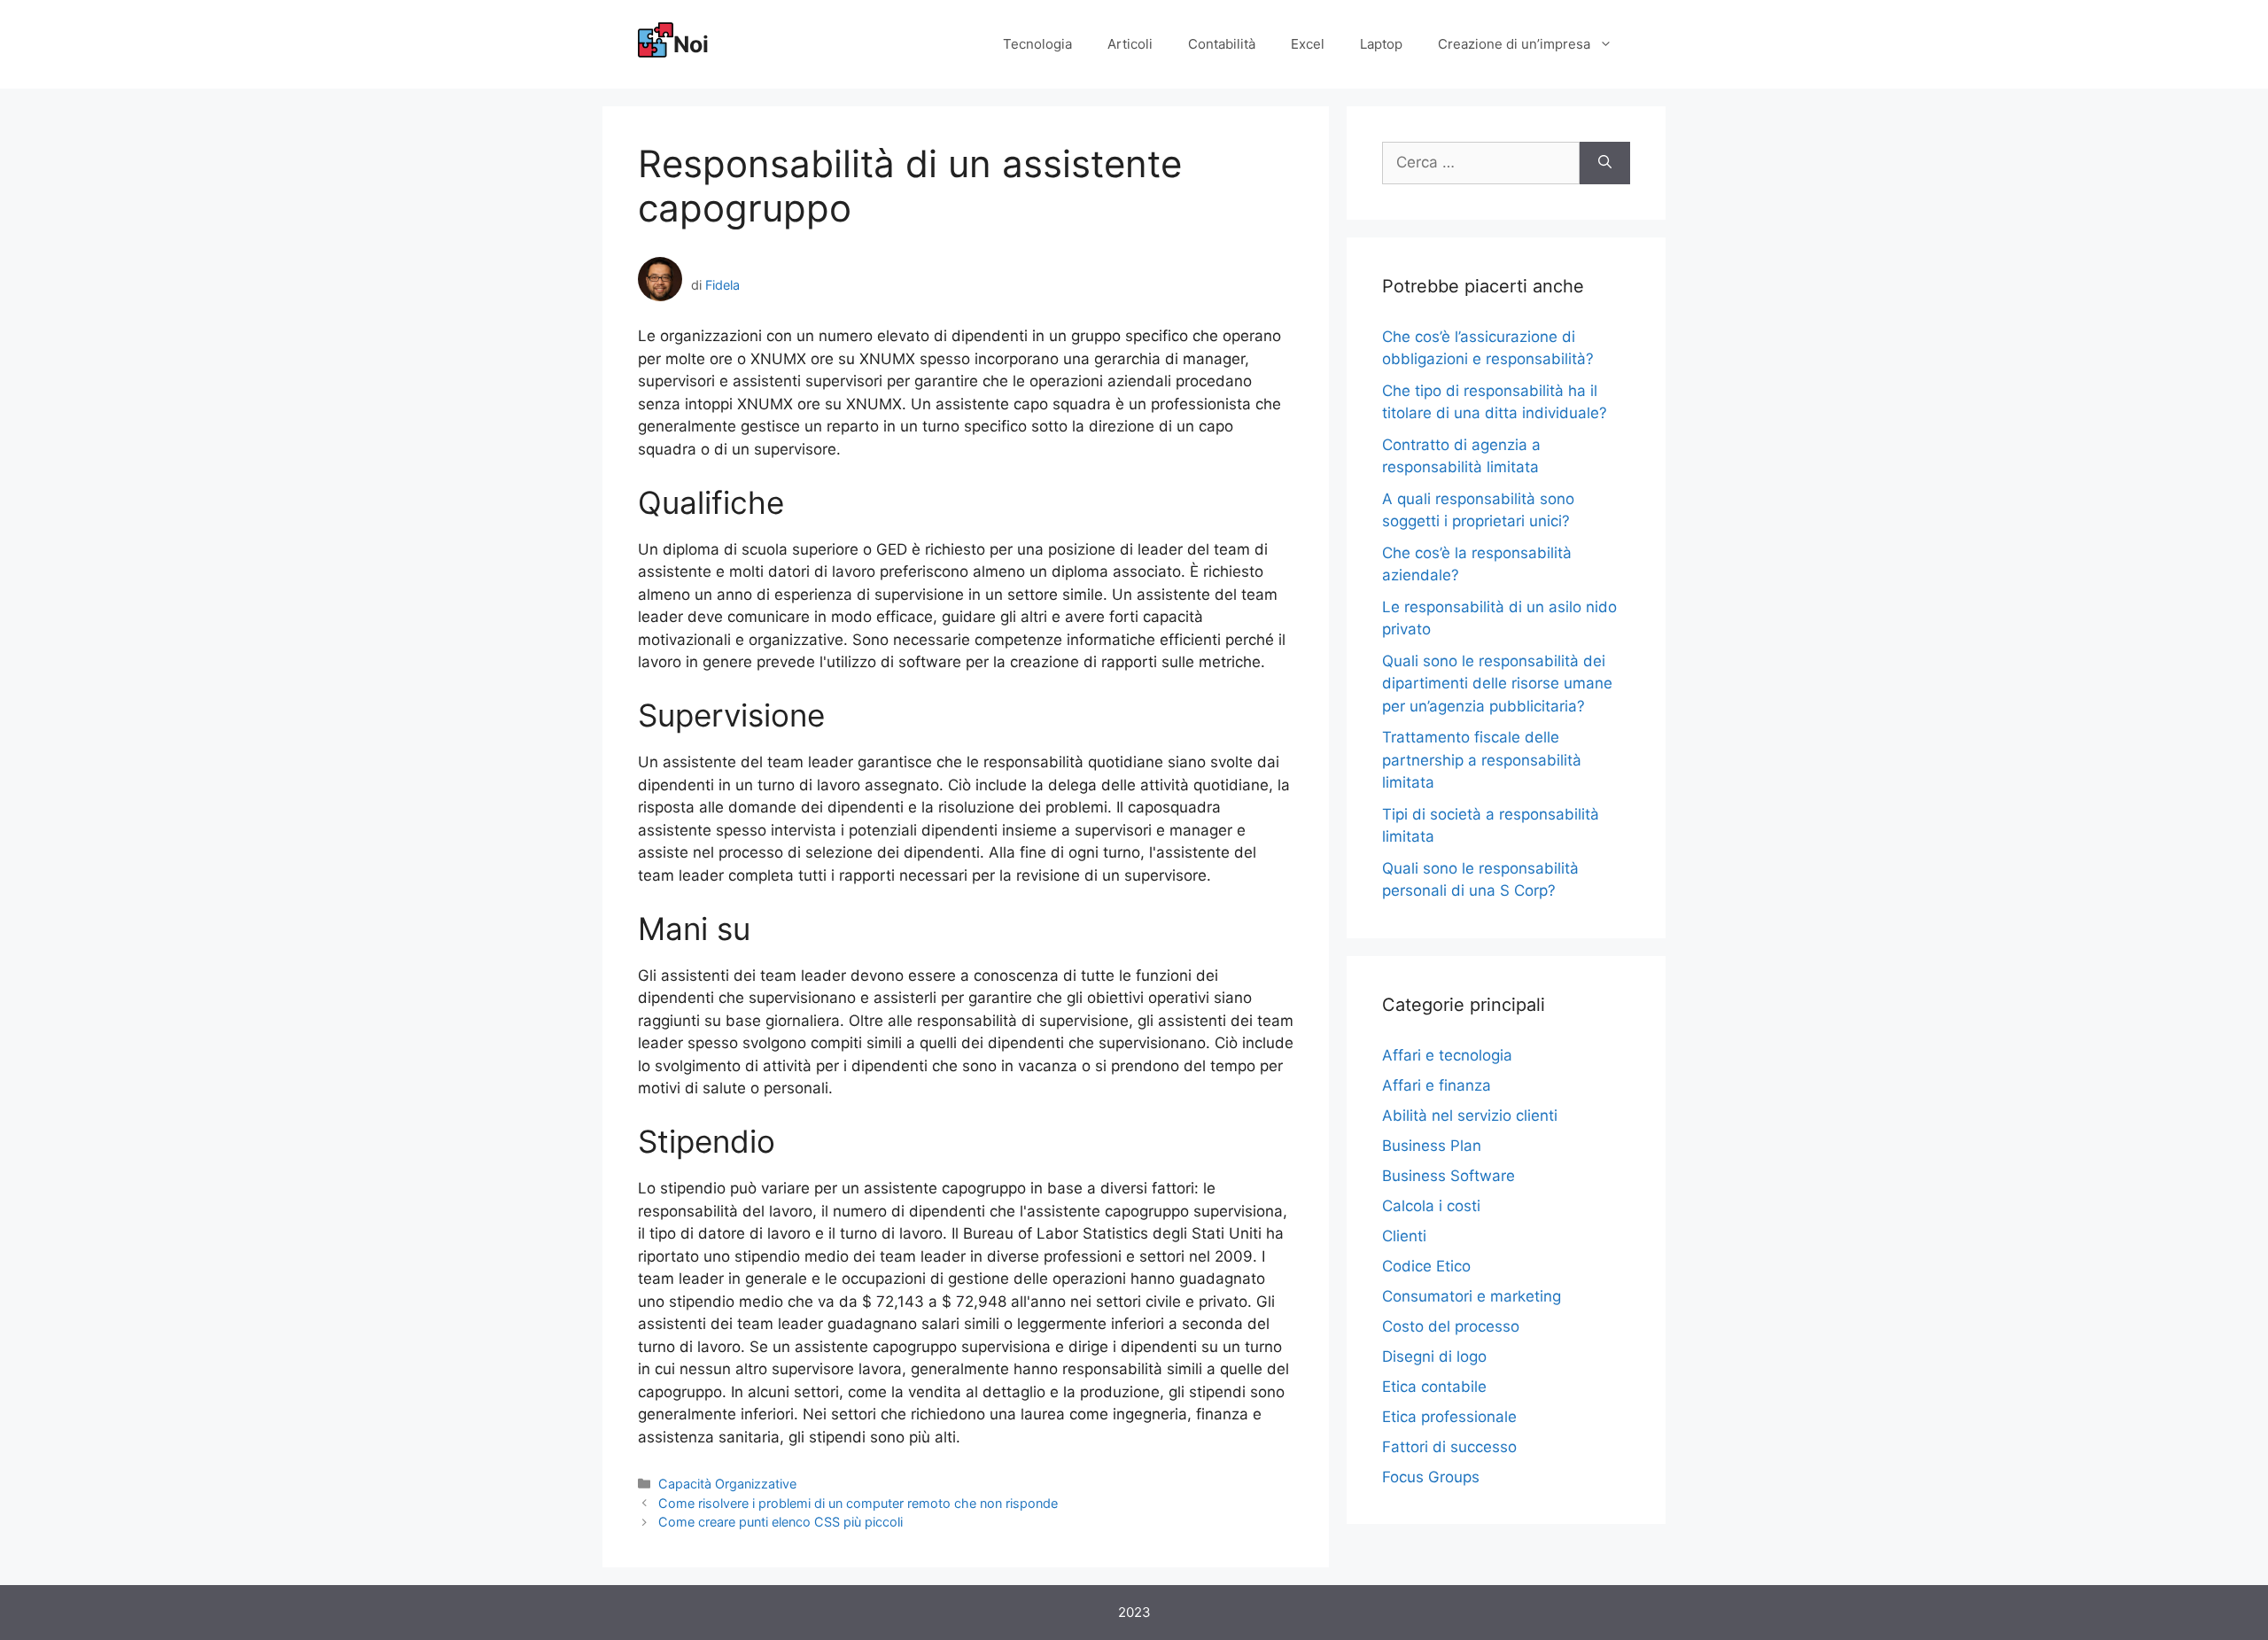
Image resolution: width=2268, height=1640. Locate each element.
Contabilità (1222, 44)
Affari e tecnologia (1447, 1055)
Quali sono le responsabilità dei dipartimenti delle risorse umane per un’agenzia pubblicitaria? (1497, 684)
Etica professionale (1449, 1417)
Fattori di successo (1449, 1447)
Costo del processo (1451, 1326)
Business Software (1449, 1176)
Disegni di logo (1434, 1356)
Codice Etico (1426, 1266)
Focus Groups (1431, 1477)
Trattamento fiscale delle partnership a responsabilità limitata (1482, 760)
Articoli (1130, 44)
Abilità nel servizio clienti (1470, 1115)
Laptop (1381, 44)
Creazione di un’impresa (1514, 44)
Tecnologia (1037, 44)
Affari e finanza (1437, 1085)
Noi (691, 44)
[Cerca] (1605, 163)
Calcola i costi (1431, 1206)
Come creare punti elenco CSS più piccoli (781, 1522)
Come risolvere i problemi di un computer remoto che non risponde (858, 1503)
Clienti (1404, 1236)
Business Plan (1432, 1146)
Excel (1308, 44)
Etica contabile (1434, 1387)
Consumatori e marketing (1472, 1296)
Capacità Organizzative (727, 1484)
